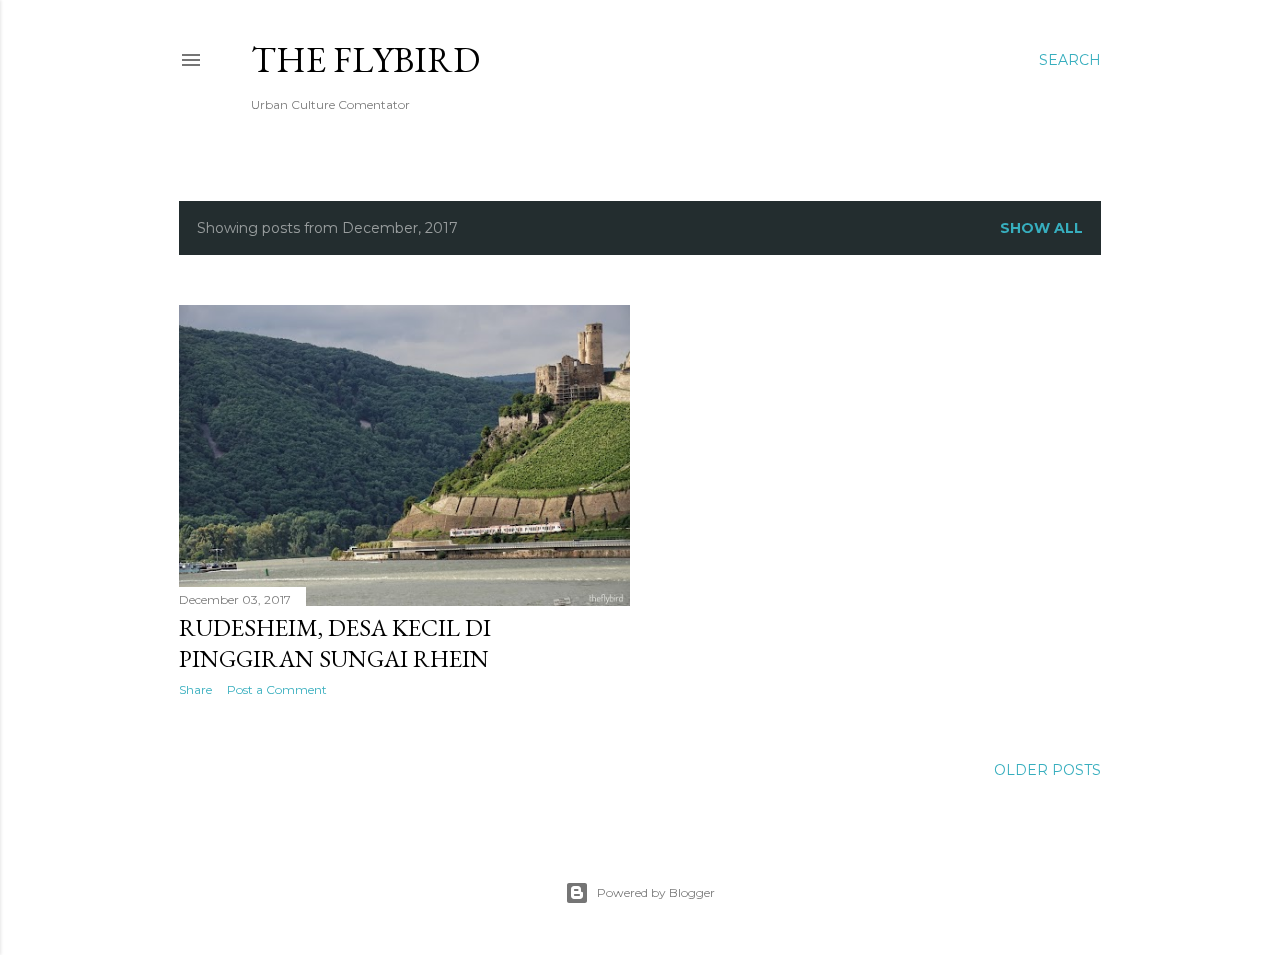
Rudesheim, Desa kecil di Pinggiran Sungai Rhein (335, 643)
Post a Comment (277, 689)
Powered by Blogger (656, 892)
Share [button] (195, 689)
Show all (1041, 228)
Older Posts (1047, 770)
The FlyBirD (365, 59)
